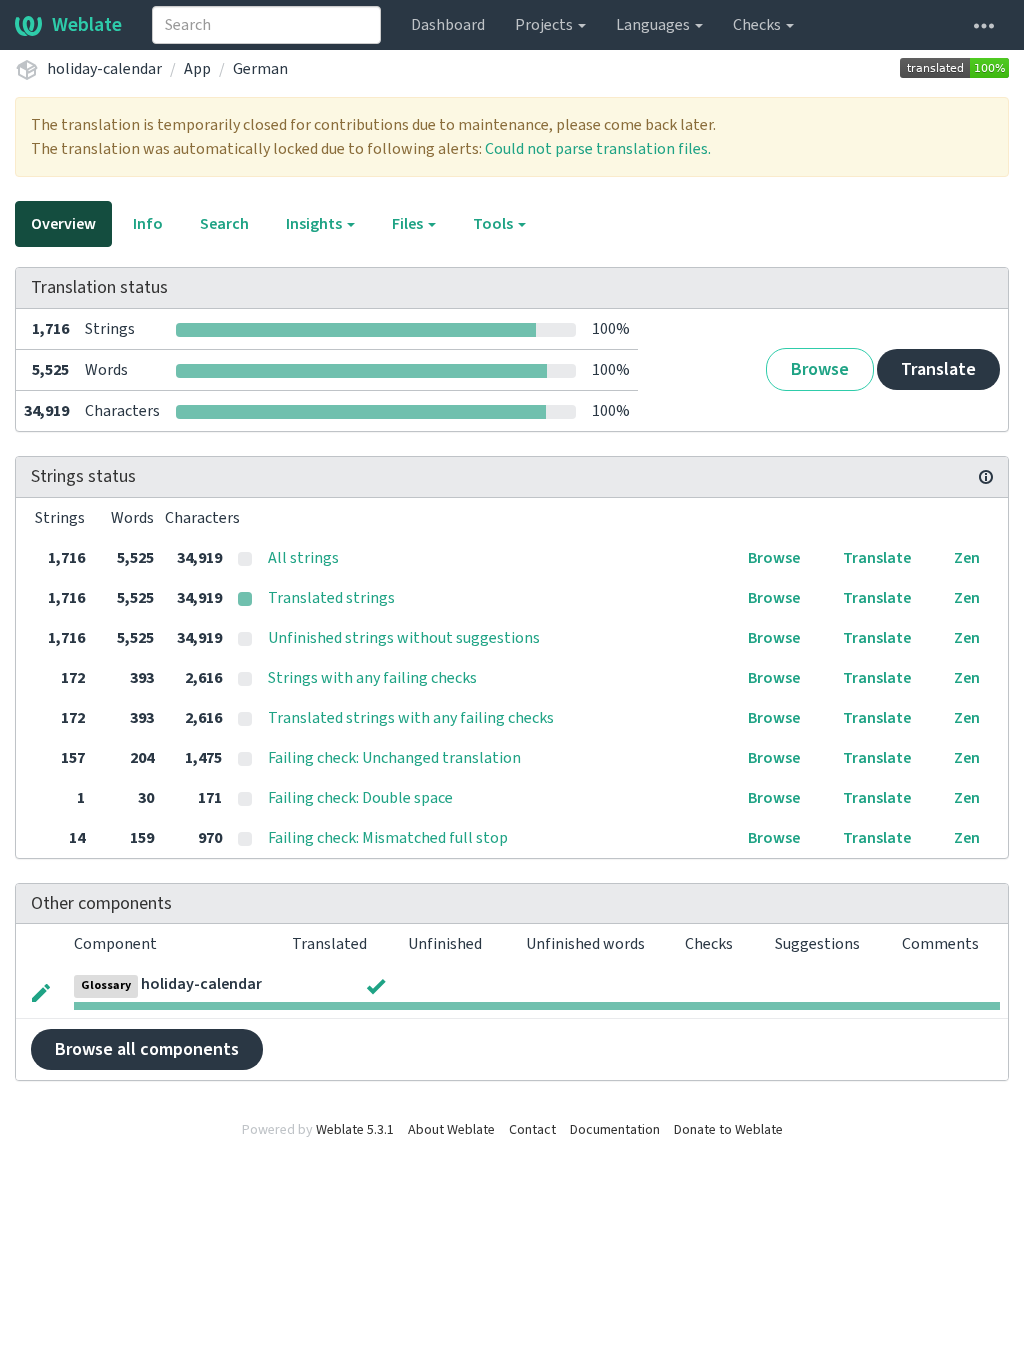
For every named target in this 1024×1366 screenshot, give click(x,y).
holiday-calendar (104, 69)
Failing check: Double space (360, 798)
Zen (967, 558)
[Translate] (41, 991)
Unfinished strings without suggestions (404, 638)
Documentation (615, 1130)
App (197, 69)
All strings (303, 558)
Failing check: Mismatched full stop (388, 838)
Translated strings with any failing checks (411, 718)
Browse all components (147, 1049)
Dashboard (448, 25)
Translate (938, 369)
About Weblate (451, 1130)
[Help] (984, 25)
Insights (315, 224)
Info (148, 224)
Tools (494, 224)
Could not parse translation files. (598, 149)
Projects (545, 25)
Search (224, 224)
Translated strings (331, 598)
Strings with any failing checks (372, 678)
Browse (820, 369)
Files (409, 224)
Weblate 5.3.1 (355, 1130)
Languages (654, 25)
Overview (63, 224)
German (260, 69)
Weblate (87, 25)
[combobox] (266, 25)
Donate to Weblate (728, 1130)
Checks (758, 25)
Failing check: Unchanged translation (394, 758)
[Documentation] (986, 477)
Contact (532, 1130)
